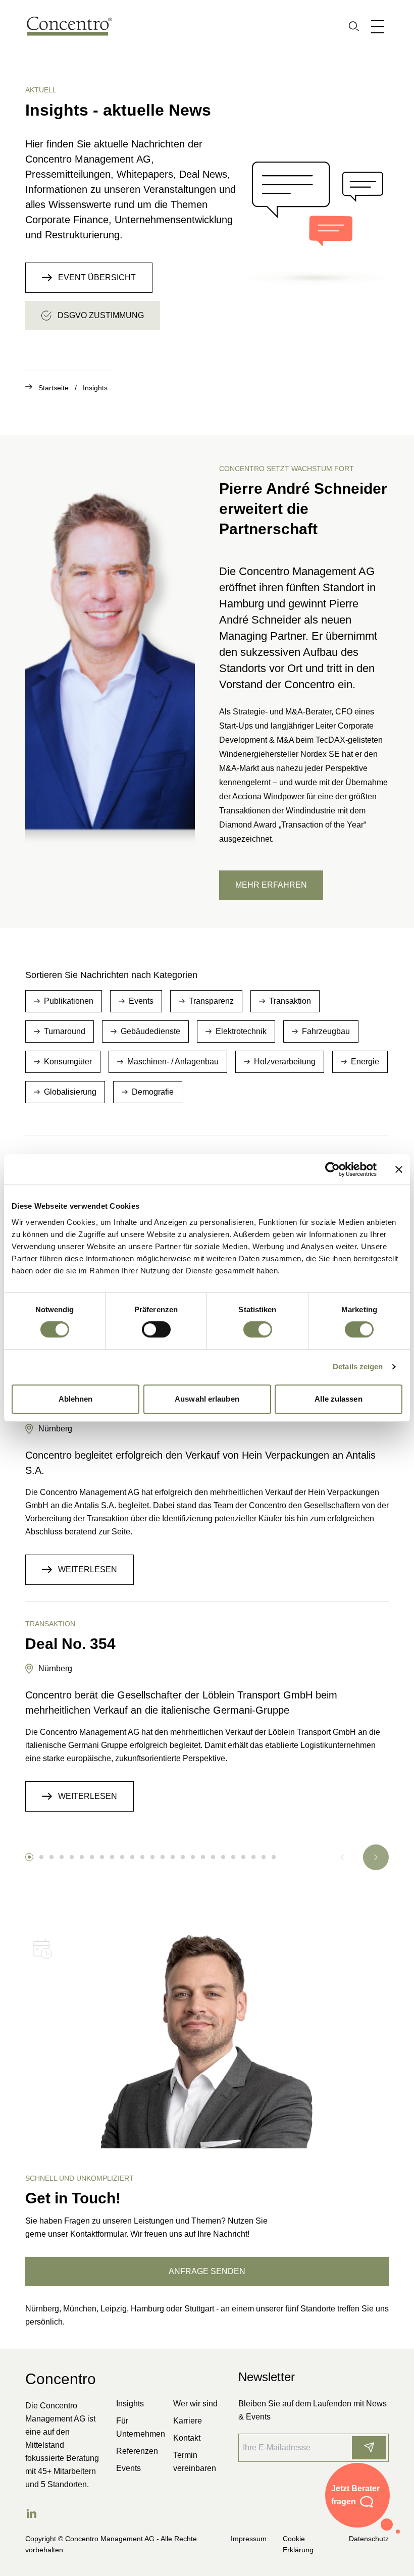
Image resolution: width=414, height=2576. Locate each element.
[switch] (156, 1329)
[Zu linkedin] (31, 2513)
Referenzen (137, 2451)
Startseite (59, 388)
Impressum (249, 2539)
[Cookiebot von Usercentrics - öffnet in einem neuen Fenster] (332, 1169)
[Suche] (354, 26)
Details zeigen (358, 1367)
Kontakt (187, 2438)
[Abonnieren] (369, 2448)
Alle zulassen (338, 1399)
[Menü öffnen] (380, 26)
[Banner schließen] (399, 1169)
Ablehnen (76, 1399)
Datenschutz (369, 2539)
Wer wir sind (195, 2404)
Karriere (188, 2421)
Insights (95, 388)
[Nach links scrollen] (342, 1857)
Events (128, 2468)
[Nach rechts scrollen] (376, 1857)
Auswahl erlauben (207, 1399)
